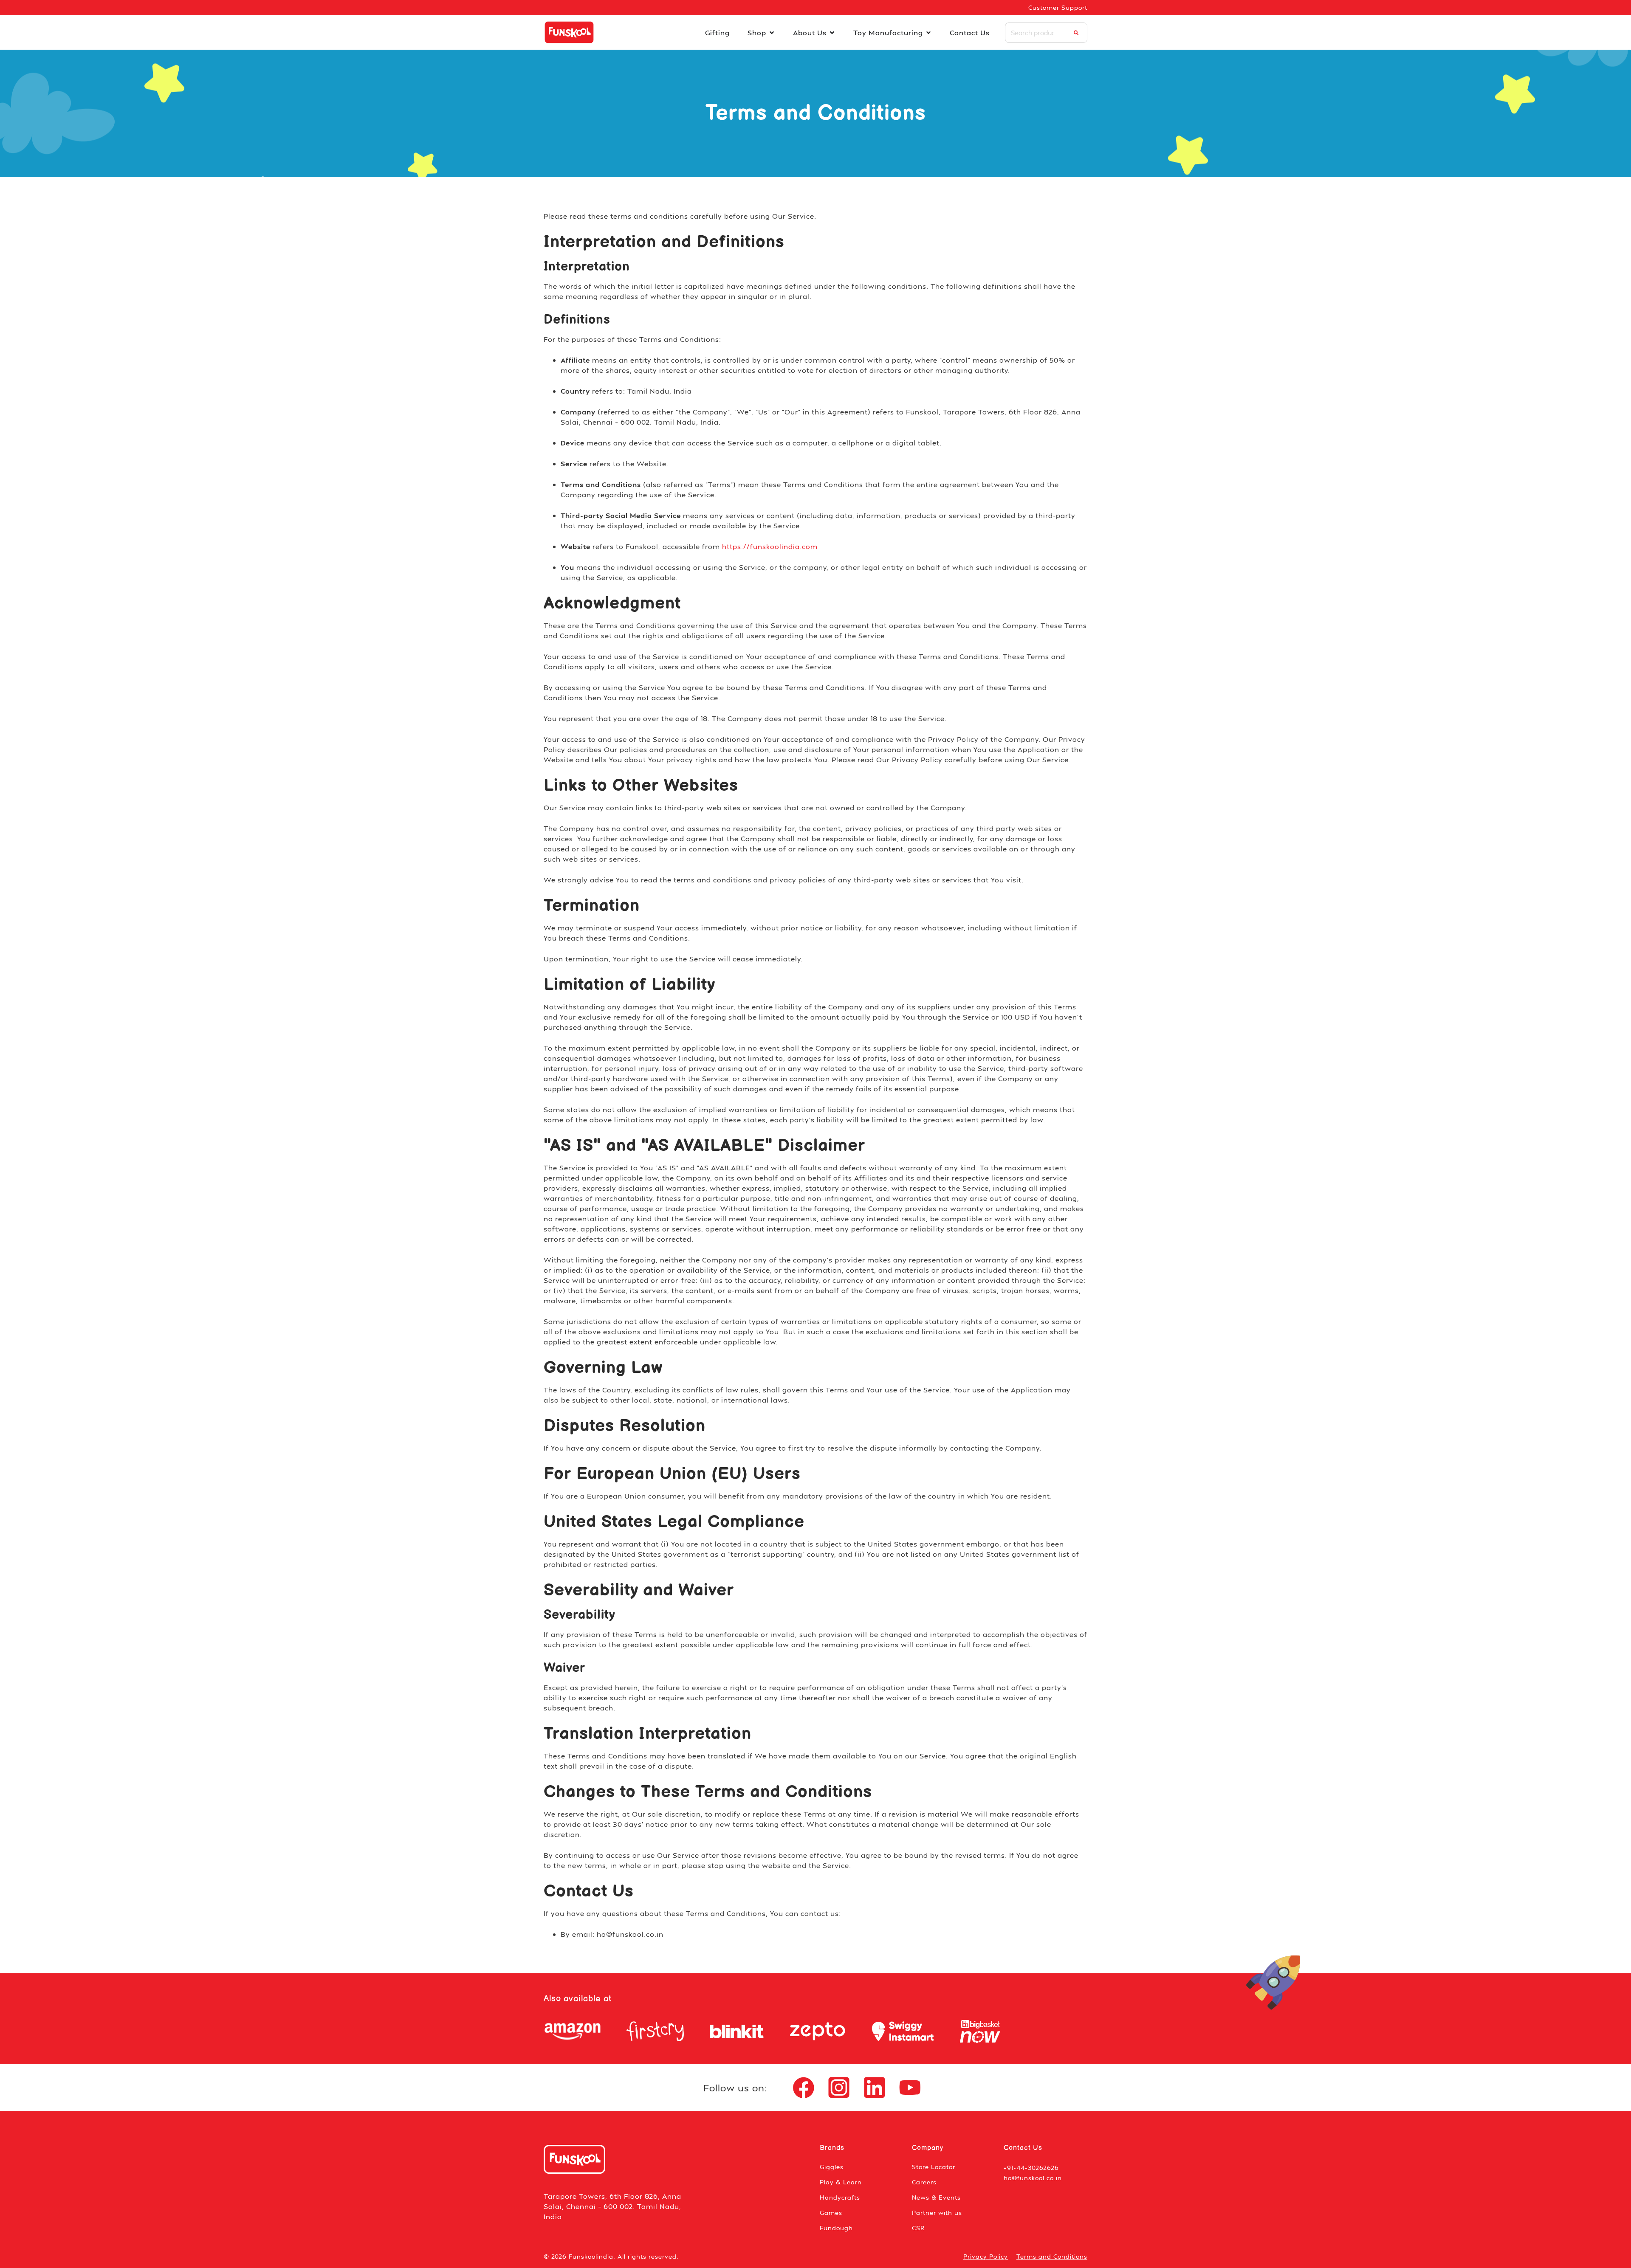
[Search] (1076, 33)
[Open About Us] (832, 33)
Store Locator (934, 2167)
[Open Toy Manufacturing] (928, 33)
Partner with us (937, 2213)
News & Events (936, 2197)
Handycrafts (840, 2197)
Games (831, 2213)
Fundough (836, 2228)
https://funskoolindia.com (770, 546)
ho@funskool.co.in (1033, 2178)
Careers (924, 2182)
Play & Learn (841, 2182)
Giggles (832, 2167)
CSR (918, 2228)
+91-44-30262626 (1031, 2168)
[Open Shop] (772, 33)
